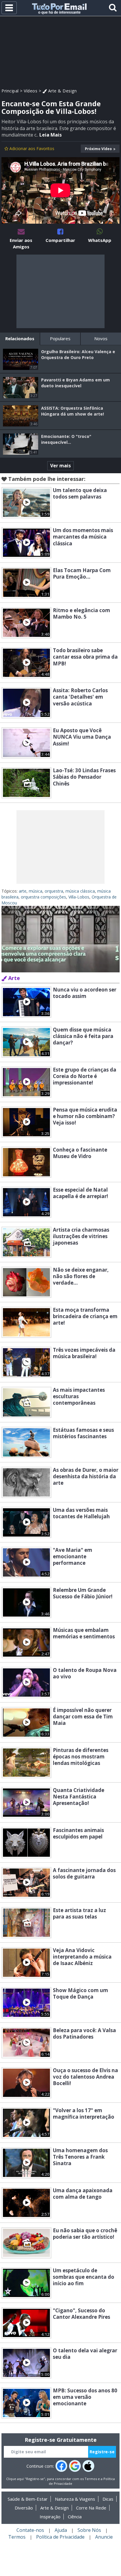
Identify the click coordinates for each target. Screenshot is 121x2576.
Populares (60, 338)
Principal (10, 91)
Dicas (108, 2499)
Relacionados (20, 338)
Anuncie (104, 2537)
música (36, 891)
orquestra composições (43, 897)
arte (23, 891)
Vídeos (31, 91)
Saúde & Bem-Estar (28, 2499)
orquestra (54, 891)
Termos (91, 2479)
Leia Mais (51, 135)
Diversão (24, 2508)
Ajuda (61, 2530)
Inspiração (50, 2517)
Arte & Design (62, 91)
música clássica (80, 891)
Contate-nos (30, 2530)
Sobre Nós (89, 2530)
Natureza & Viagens (75, 2499)
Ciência (75, 2517)
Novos (101, 338)
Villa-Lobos (79, 897)
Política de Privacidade (60, 2537)
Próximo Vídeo (98, 149)
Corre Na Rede (91, 2508)
